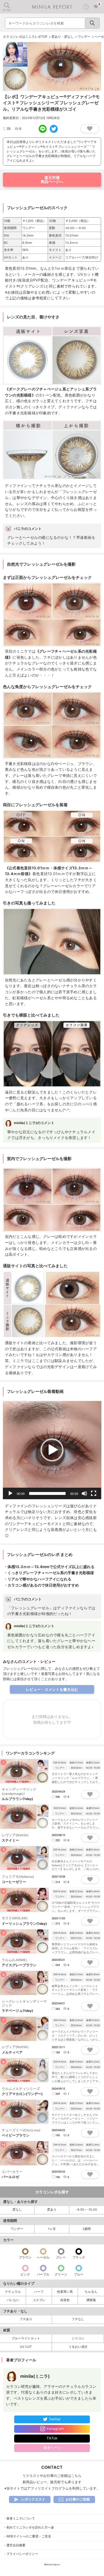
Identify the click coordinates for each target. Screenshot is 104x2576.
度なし (17, 2210)
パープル (43, 2274)
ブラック (79, 2257)
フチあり (26, 2319)
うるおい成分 (78, 2347)
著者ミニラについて (21, 2519)
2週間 (87, 2229)
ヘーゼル (43, 2257)
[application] (52, 1450)
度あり (52, 2210)
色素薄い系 (65, 2292)
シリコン (78, 2338)
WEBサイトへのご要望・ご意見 (29, 2536)
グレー (61, 2257)
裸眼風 (91, 2300)
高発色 (65, 2300)
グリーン (61, 2274)
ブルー (79, 2274)
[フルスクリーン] (94, 1493)
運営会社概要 (16, 2545)
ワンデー (17, 2229)
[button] (52, 1450)
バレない (13, 2300)
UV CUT (26, 2347)
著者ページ (52, 2448)
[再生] (10, 1493)
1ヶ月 (52, 2229)
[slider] (48, 1493)
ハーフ (39, 2292)
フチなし (78, 2319)
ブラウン (25, 2257)
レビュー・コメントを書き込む (52, 1689)
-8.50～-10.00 (87, 2210)
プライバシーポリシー (22, 2554)
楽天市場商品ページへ (52, 179)
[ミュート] (84, 1493)
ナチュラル (13, 2292)
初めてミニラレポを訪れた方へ (29, 2527)
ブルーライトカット (26, 2338)
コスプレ (39, 2300)
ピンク (25, 2274)
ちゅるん (91, 2292)
